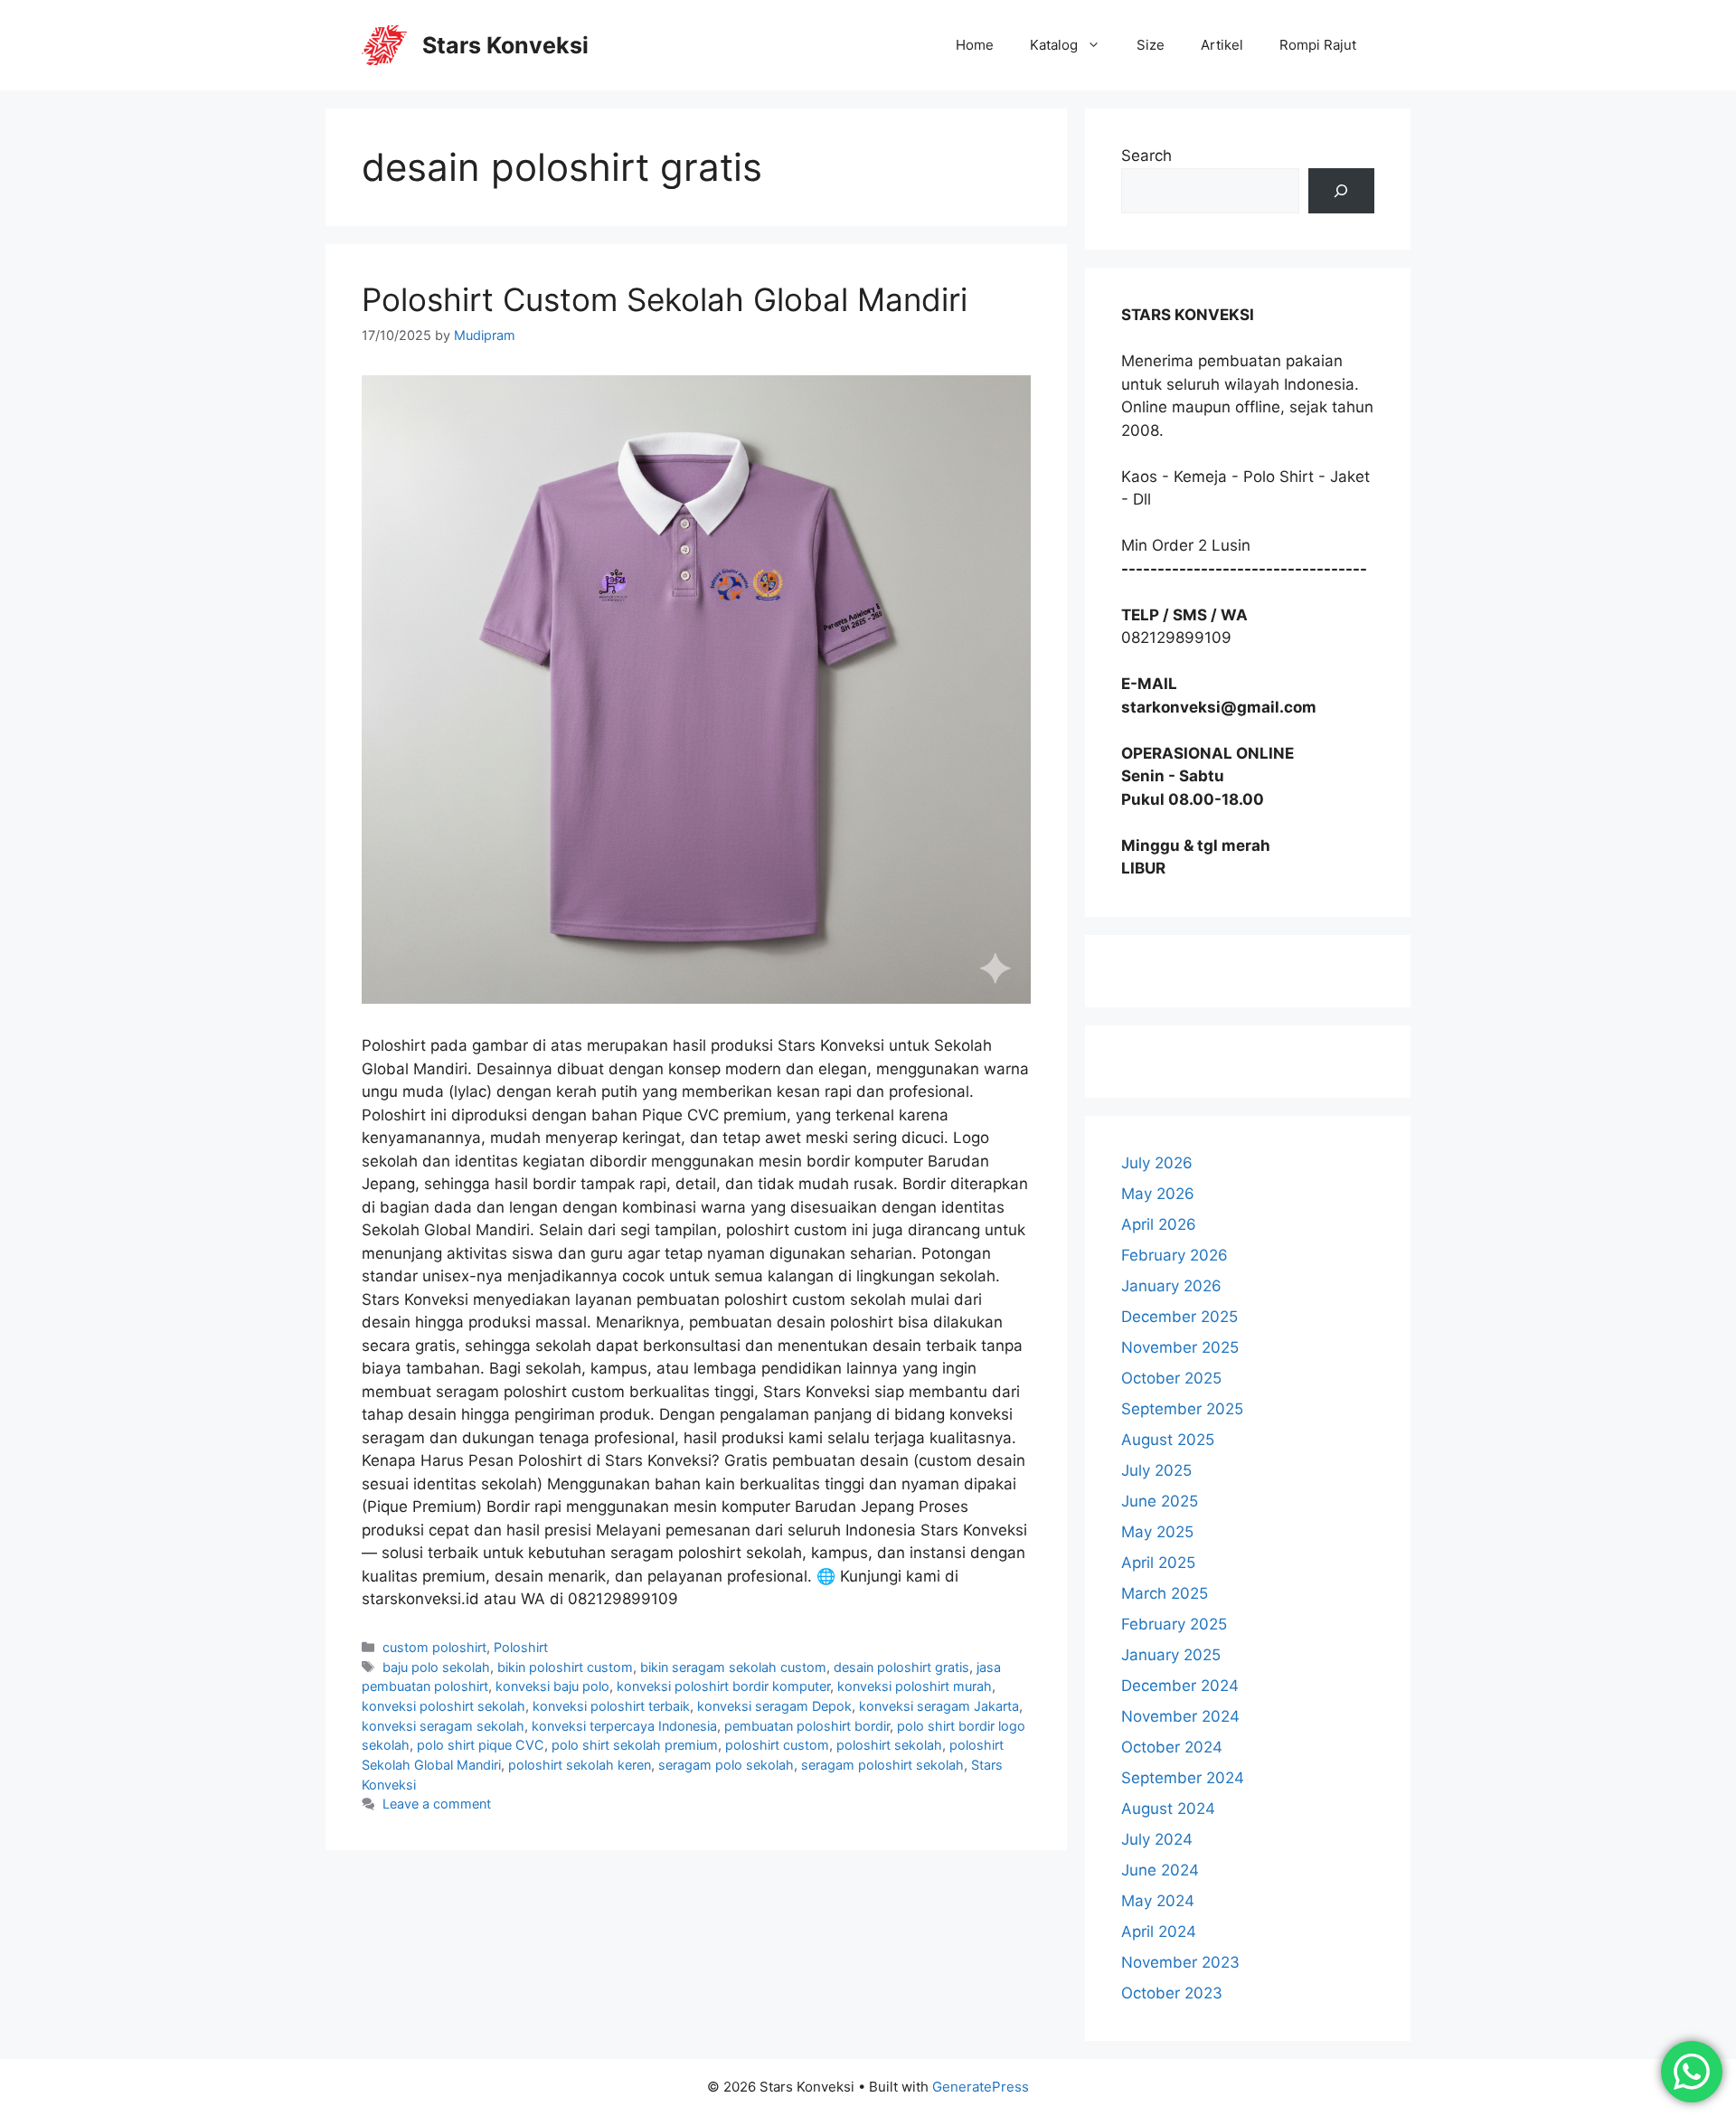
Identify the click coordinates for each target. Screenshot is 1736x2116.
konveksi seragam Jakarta (939, 1706)
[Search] (1341, 191)
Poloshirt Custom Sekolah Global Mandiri (665, 299)
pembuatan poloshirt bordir (807, 1726)
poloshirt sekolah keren (580, 1765)
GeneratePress (981, 2087)
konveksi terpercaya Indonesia (624, 1726)
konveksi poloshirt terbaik (611, 1706)
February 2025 (1174, 1624)
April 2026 (1159, 1224)
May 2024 (1158, 1901)
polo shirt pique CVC (481, 1745)
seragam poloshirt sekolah (882, 1765)
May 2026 (1158, 1194)
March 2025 (1165, 1593)
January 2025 (1171, 1655)
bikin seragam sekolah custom (733, 1667)
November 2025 (1180, 1347)
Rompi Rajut (1318, 45)
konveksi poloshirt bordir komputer (723, 1686)
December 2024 (1180, 1686)
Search (1146, 156)
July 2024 (1157, 1839)
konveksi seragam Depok (774, 1706)
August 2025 (1168, 1440)
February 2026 (1175, 1255)
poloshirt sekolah (889, 1745)
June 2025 (1160, 1501)
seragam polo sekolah (726, 1765)
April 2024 (1159, 1932)
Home (975, 45)
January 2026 (1171, 1286)
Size (1151, 45)
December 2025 (1179, 1317)
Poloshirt (521, 1647)
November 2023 (1180, 1962)
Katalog (1054, 45)
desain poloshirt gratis (901, 1667)
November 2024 (1180, 1716)
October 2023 (1172, 1993)
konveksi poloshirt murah (915, 1686)
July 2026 (1157, 1163)
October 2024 (1172, 1747)
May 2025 (1157, 1532)
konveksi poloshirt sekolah (443, 1706)
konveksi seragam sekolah (443, 1726)
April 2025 (1158, 1563)
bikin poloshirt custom (565, 1667)
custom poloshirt (434, 1647)
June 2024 (1160, 1870)
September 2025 (1182, 1409)
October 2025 (1171, 1378)
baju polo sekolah (436, 1667)
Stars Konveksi (505, 45)
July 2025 (1156, 1470)
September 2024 (1183, 1778)
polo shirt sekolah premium (635, 1745)
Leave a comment (437, 1804)
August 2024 (1168, 1809)
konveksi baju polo (552, 1686)
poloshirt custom (777, 1745)
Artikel (1222, 45)
